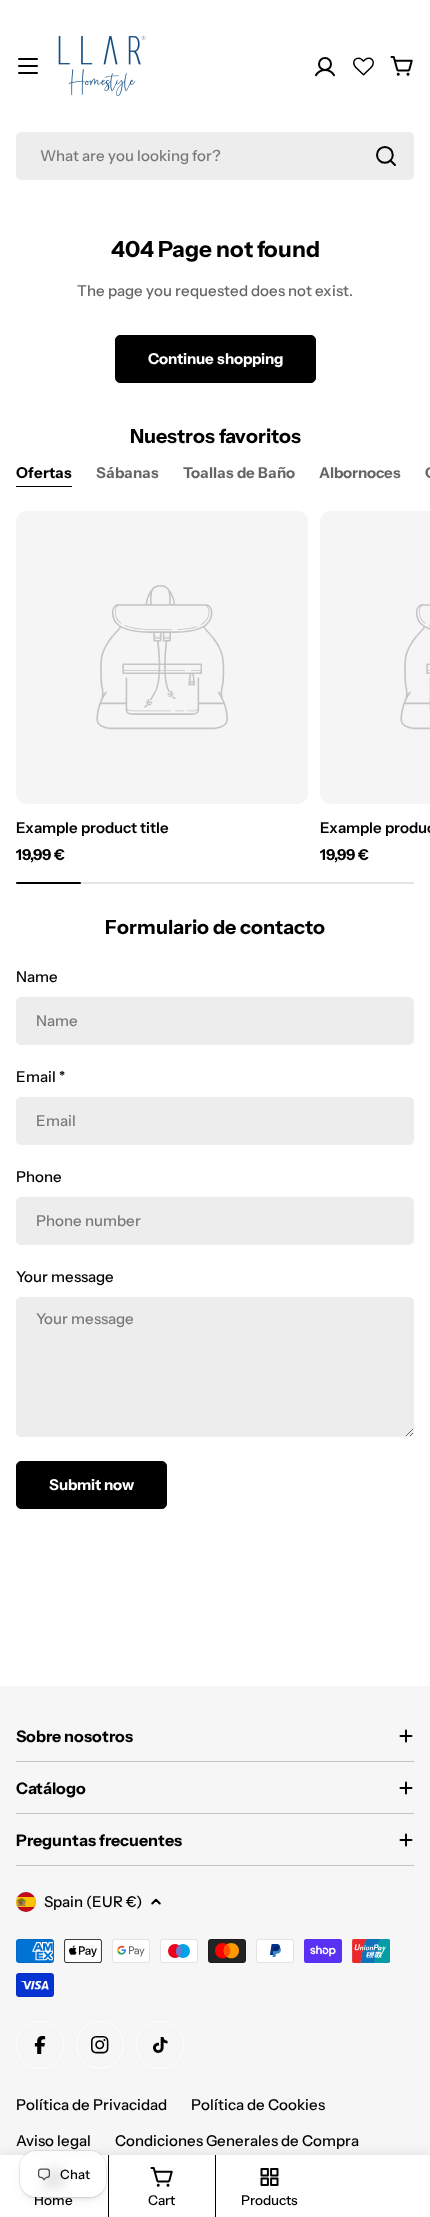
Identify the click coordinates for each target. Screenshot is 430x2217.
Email (40, 1076)
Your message (65, 1276)
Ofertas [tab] (44, 472)
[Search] (386, 156)
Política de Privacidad (91, 2104)
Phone (39, 1176)
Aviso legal (53, 2140)
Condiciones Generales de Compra (237, 2140)
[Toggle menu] (28, 66)
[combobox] (215, 156)
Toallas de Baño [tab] (239, 472)
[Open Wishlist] (363, 66)
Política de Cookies (258, 2104)
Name (37, 976)
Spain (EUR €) (93, 1901)
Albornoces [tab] (360, 472)
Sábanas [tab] (127, 472)
